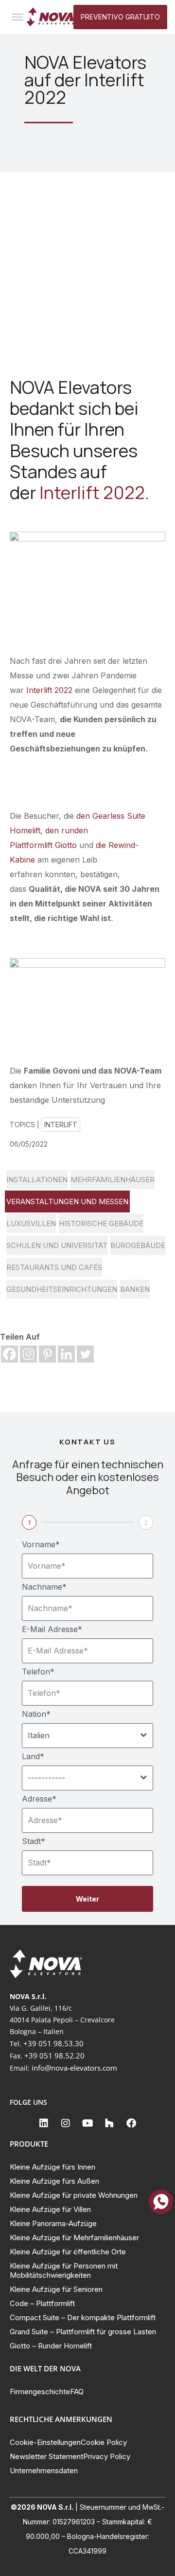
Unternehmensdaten (44, 2470)
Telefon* (38, 1672)
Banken (135, 1289)
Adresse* (39, 1799)
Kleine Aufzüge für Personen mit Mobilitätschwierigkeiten (64, 2270)
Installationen (37, 1180)
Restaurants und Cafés (54, 1267)
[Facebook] (9, 1354)
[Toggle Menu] (17, 17)
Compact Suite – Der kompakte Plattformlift (83, 2317)
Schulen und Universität (57, 1245)
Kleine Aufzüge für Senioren (56, 2289)
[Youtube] (87, 2123)
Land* (33, 1756)
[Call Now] (161, 2202)
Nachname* (44, 1587)
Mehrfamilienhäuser (113, 1180)
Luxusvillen (31, 1223)
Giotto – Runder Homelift (51, 2346)
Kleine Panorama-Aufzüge (53, 2223)
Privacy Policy (107, 2456)
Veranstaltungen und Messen (67, 1201)
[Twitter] (85, 1354)
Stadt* (34, 1841)
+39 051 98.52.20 (54, 2056)
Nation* (36, 1714)
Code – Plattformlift (42, 2303)
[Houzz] (109, 2123)
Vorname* (41, 1544)
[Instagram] (28, 1354)
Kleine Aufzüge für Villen (50, 2209)
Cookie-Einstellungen (45, 2442)
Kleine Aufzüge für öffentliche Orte (68, 2252)
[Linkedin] (66, 1354)
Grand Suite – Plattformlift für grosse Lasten (83, 2332)
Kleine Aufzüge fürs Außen (54, 2181)
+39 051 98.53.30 (53, 2043)
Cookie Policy (104, 2442)
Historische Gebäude (101, 1223)
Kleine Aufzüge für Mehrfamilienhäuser (74, 2238)
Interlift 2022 (92, 492)
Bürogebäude (138, 1245)
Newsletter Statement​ (46, 2456)
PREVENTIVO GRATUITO (120, 17)
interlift (61, 1125)
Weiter (87, 1899)
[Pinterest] (47, 1354)
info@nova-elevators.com (74, 2068)
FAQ (77, 2392)
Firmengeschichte (40, 2392)
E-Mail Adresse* (52, 1629)
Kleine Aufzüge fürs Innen (52, 2167)
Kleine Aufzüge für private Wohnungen (74, 2195)
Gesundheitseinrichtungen (62, 1289)
